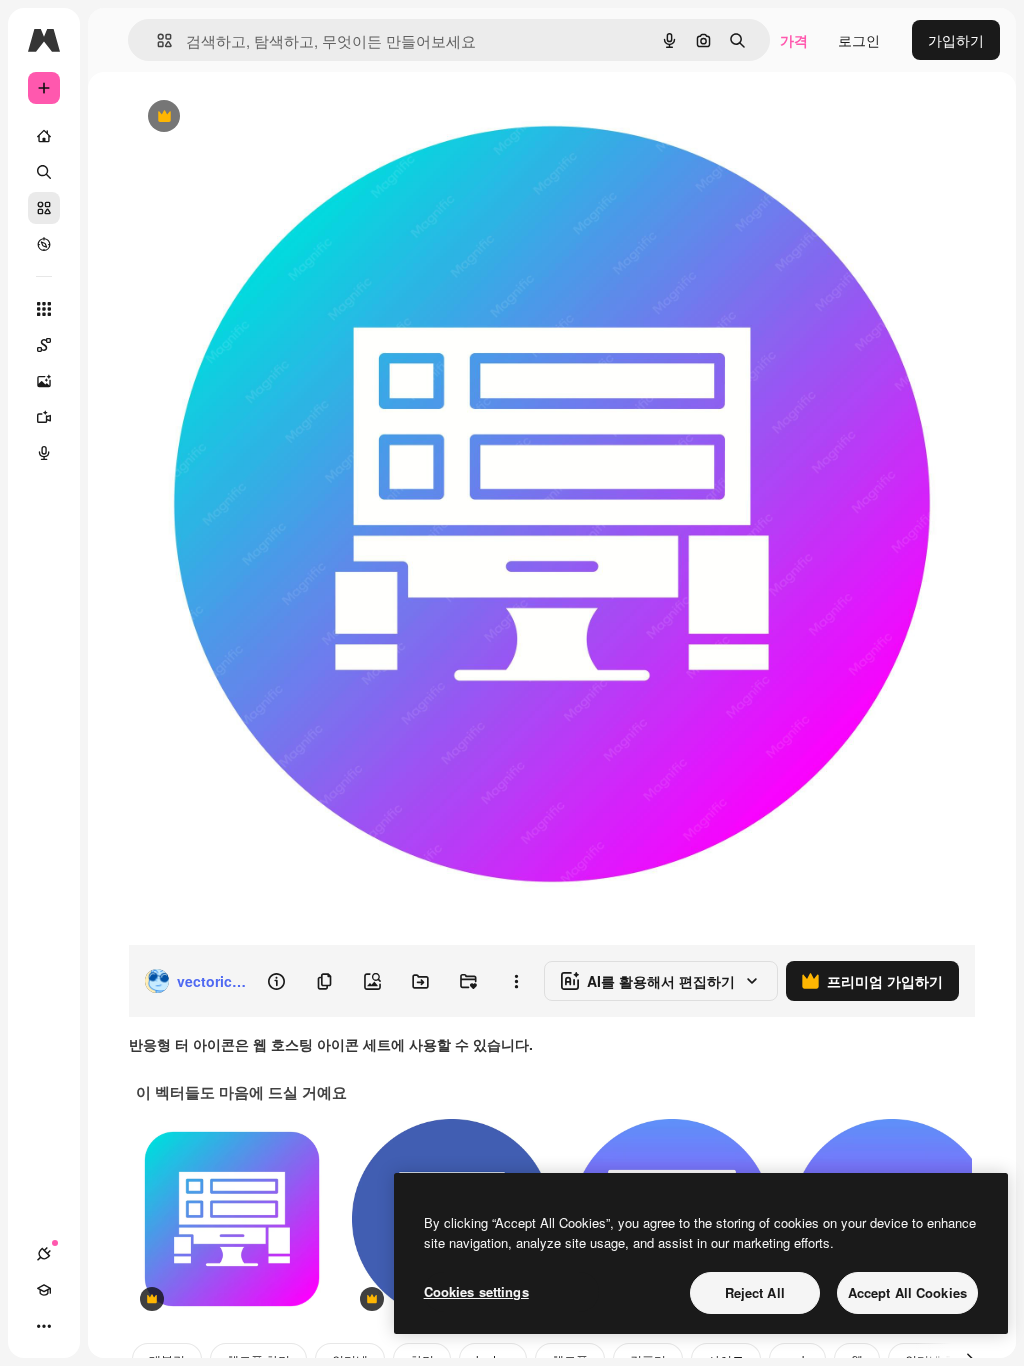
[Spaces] (44, 345)
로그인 (859, 40)
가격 (794, 40)
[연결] (44, 1254)
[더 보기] (44, 1326)
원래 (243, 117)
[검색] (44, 172)
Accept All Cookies (907, 1292)
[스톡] (44, 208)
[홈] (44, 136)
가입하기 (956, 40)
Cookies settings (476, 1291)
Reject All (755, 1292)
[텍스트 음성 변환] (44, 453)
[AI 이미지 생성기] (44, 381)
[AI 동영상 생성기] (44, 417)
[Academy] (44, 1290)
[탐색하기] (44, 244)
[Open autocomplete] (156, 40)
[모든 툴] (44, 309)
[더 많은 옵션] (516, 981)
